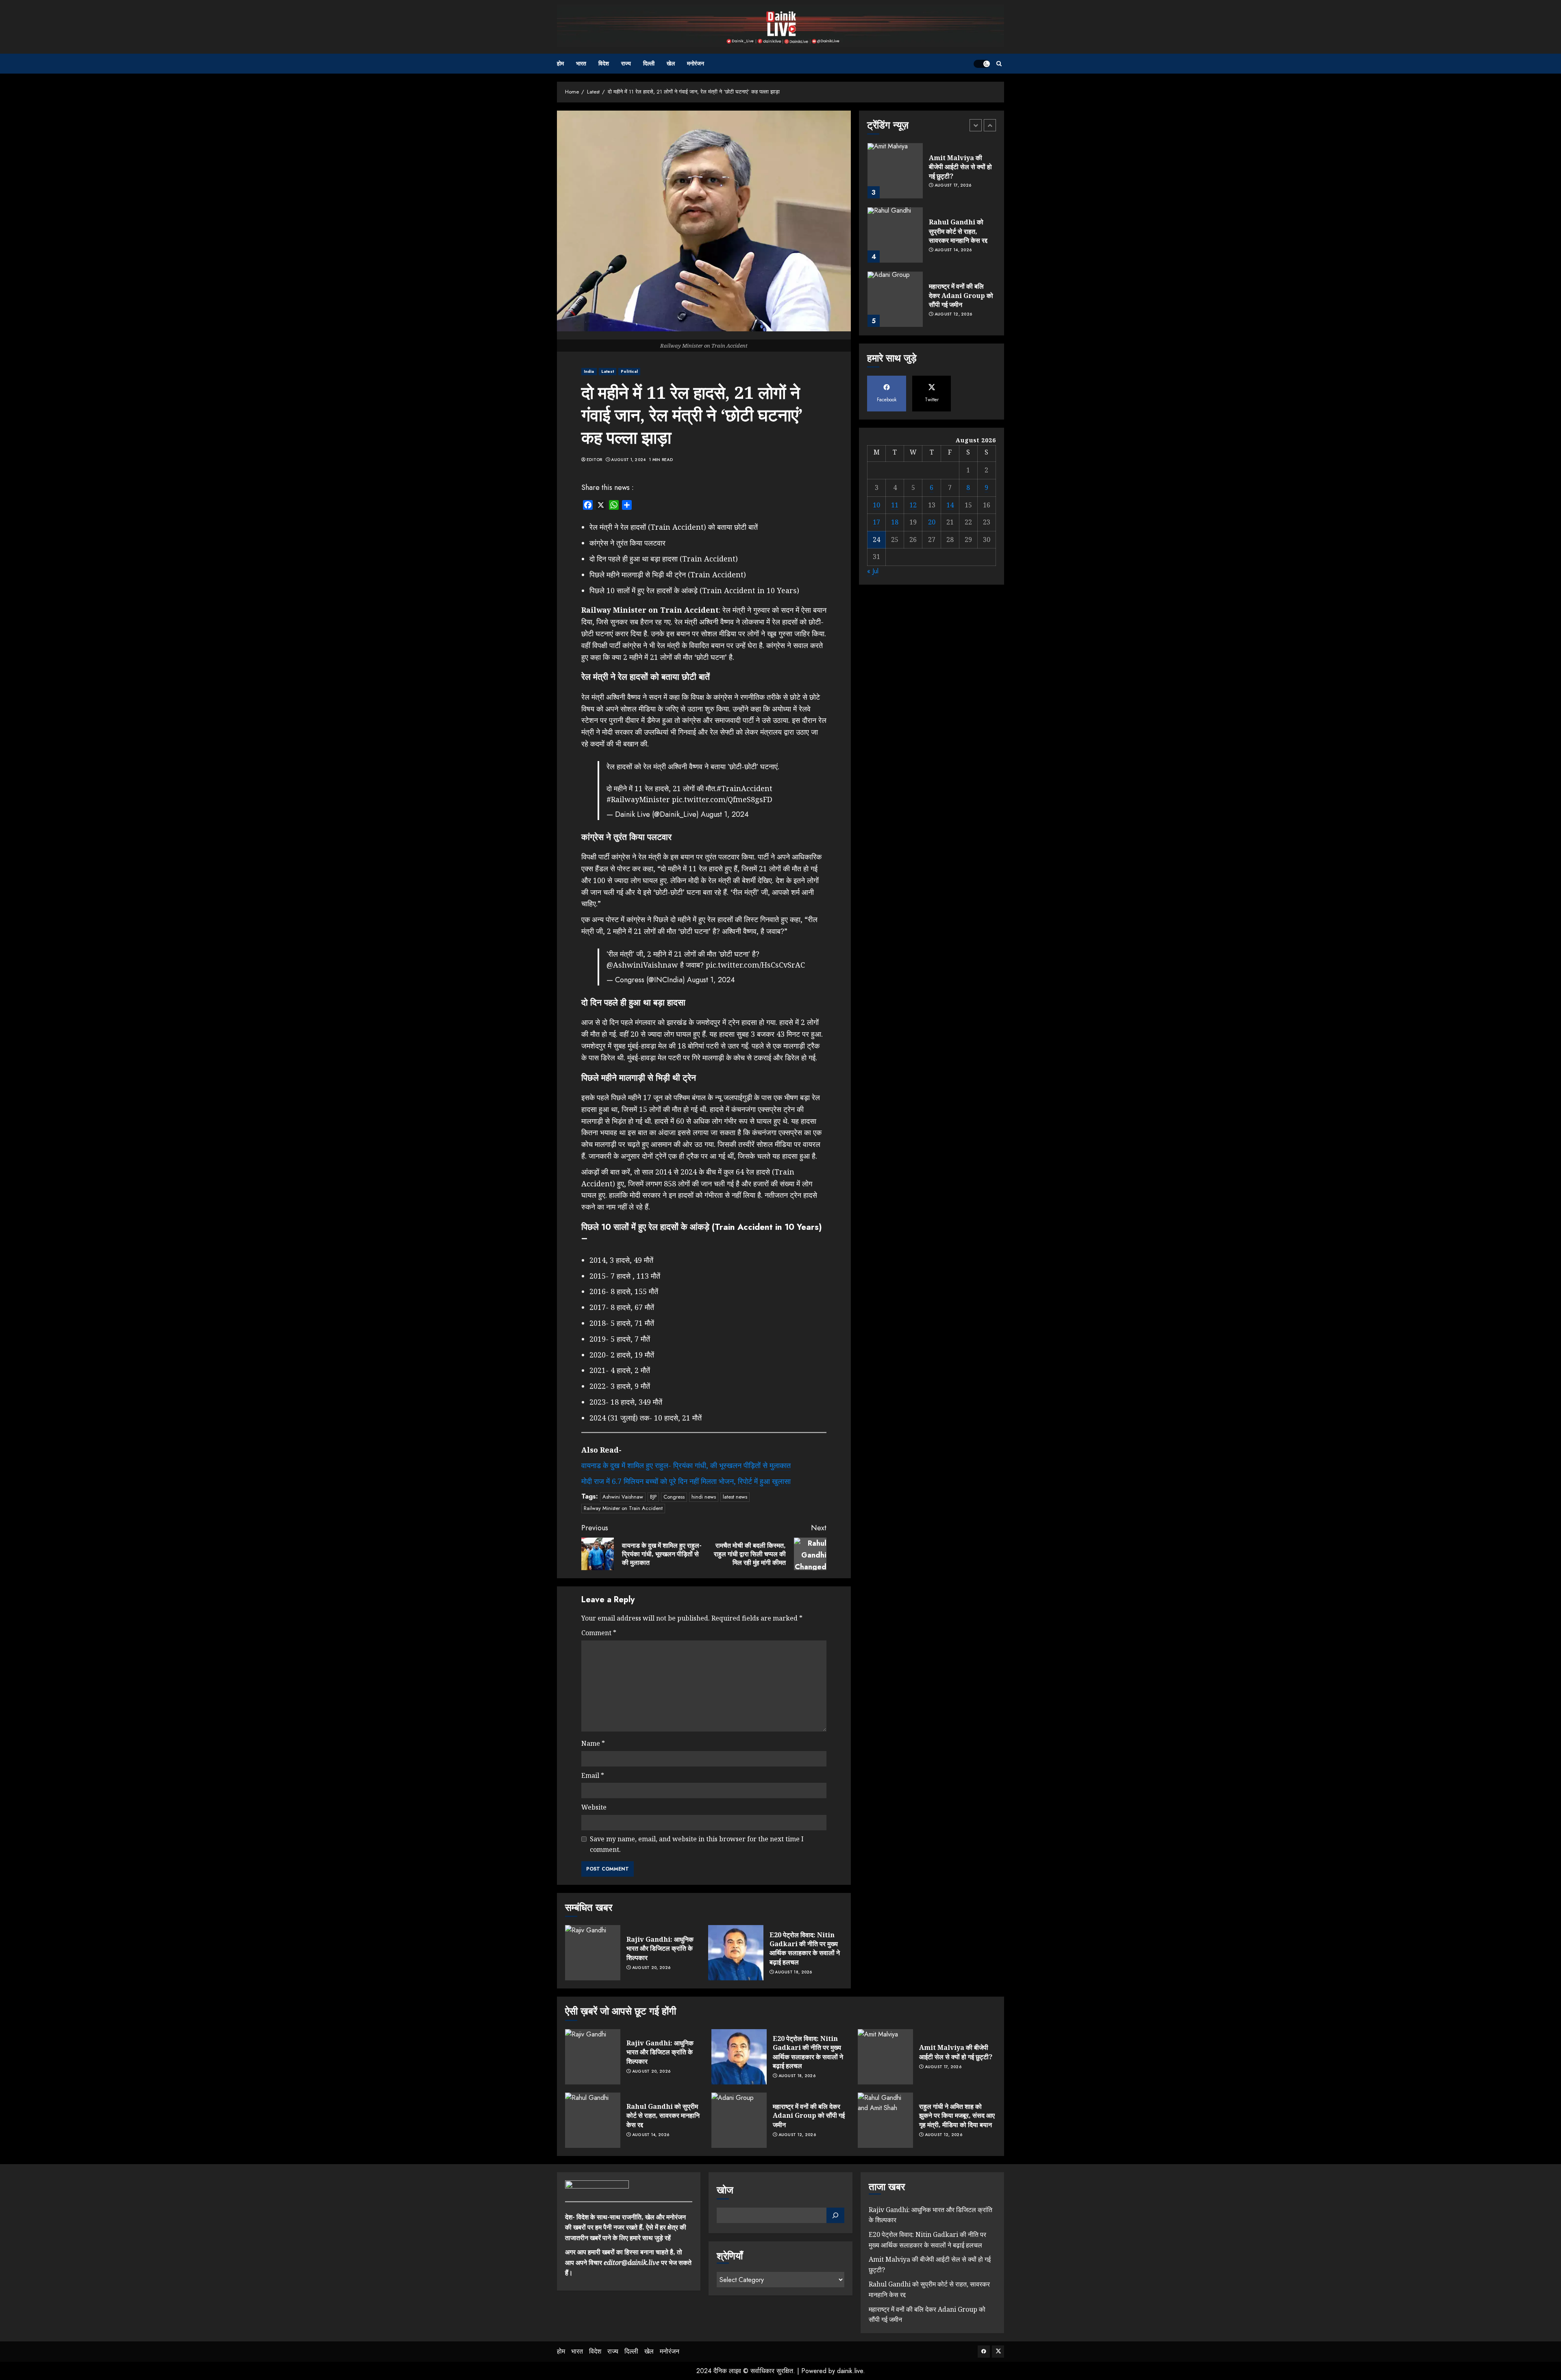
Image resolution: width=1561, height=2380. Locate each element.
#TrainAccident (745, 788)
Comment (599, 1633)
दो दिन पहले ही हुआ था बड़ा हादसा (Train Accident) (664, 559)
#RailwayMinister (638, 799)
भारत (581, 63)
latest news (735, 1497)
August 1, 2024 (628, 460)
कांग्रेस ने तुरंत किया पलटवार (627, 543)
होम (560, 63)
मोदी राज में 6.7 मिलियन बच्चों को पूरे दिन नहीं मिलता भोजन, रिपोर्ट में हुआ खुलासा (686, 1481)
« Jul (873, 571)
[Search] (999, 64)
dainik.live (850, 2371)
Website (594, 1807)
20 (932, 522)
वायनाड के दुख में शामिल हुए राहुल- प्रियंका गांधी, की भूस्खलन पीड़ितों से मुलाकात (686, 1465)
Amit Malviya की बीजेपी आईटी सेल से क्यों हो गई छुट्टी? (956, 2052)
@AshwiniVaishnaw (642, 965)
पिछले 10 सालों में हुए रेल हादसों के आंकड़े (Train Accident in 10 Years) (694, 590)
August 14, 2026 (953, 186)
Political (629, 371)
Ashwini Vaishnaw (623, 1497)
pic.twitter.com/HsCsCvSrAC (755, 965)
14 (950, 505)
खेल (671, 63)
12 (913, 505)
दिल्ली (649, 63)
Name (593, 1743)
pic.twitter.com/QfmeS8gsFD (722, 799)
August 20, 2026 (651, 1968)
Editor (595, 460)
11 (895, 505)
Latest (608, 371)
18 (895, 522)
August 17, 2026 (943, 2067)
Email (593, 1775)
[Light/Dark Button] (982, 64)
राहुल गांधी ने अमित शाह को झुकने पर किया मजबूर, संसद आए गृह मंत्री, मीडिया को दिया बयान (957, 2116)
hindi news (704, 1497)
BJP (653, 1497)
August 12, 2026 (953, 250)
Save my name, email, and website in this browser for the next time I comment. (697, 1844)
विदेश (604, 63)
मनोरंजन (696, 63)
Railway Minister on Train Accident (623, 1508)
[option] (932, 175)
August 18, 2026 (794, 1972)
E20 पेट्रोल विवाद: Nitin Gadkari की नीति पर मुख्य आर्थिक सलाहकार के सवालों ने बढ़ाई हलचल (805, 1948)
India (589, 371)
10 (876, 505)
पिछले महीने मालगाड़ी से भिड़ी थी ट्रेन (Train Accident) (668, 574)
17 (876, 522)
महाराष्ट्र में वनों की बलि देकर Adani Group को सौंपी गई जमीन (961, 231)
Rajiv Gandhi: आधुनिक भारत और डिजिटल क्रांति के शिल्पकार (660, 1948)
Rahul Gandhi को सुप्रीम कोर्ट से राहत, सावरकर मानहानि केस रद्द (958, 167)
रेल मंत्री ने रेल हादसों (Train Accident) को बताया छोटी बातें (674, 527)
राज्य (626, 63)
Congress (674, 1497)
